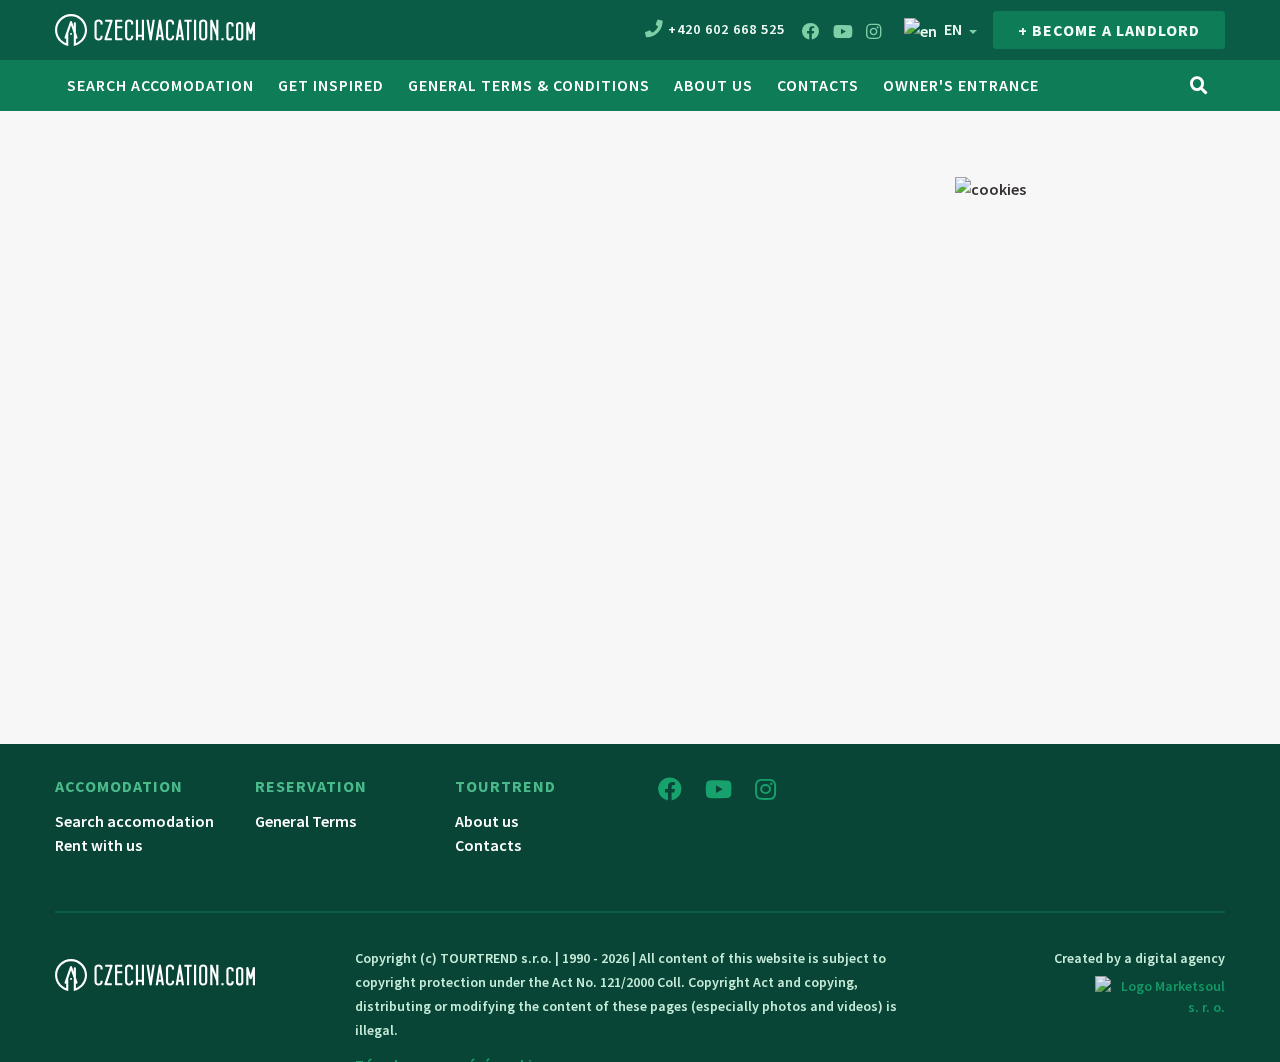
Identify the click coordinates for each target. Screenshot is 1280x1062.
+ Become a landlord (1109, 30)
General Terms (305, 821)
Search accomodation (160, 85)
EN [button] (953, 29)
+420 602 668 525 (726, 29)
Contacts (818, 85)
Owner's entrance (961, 85)
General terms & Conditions (529, 85)
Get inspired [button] (331, 85)
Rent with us (98, 845)
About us (713, 85)
